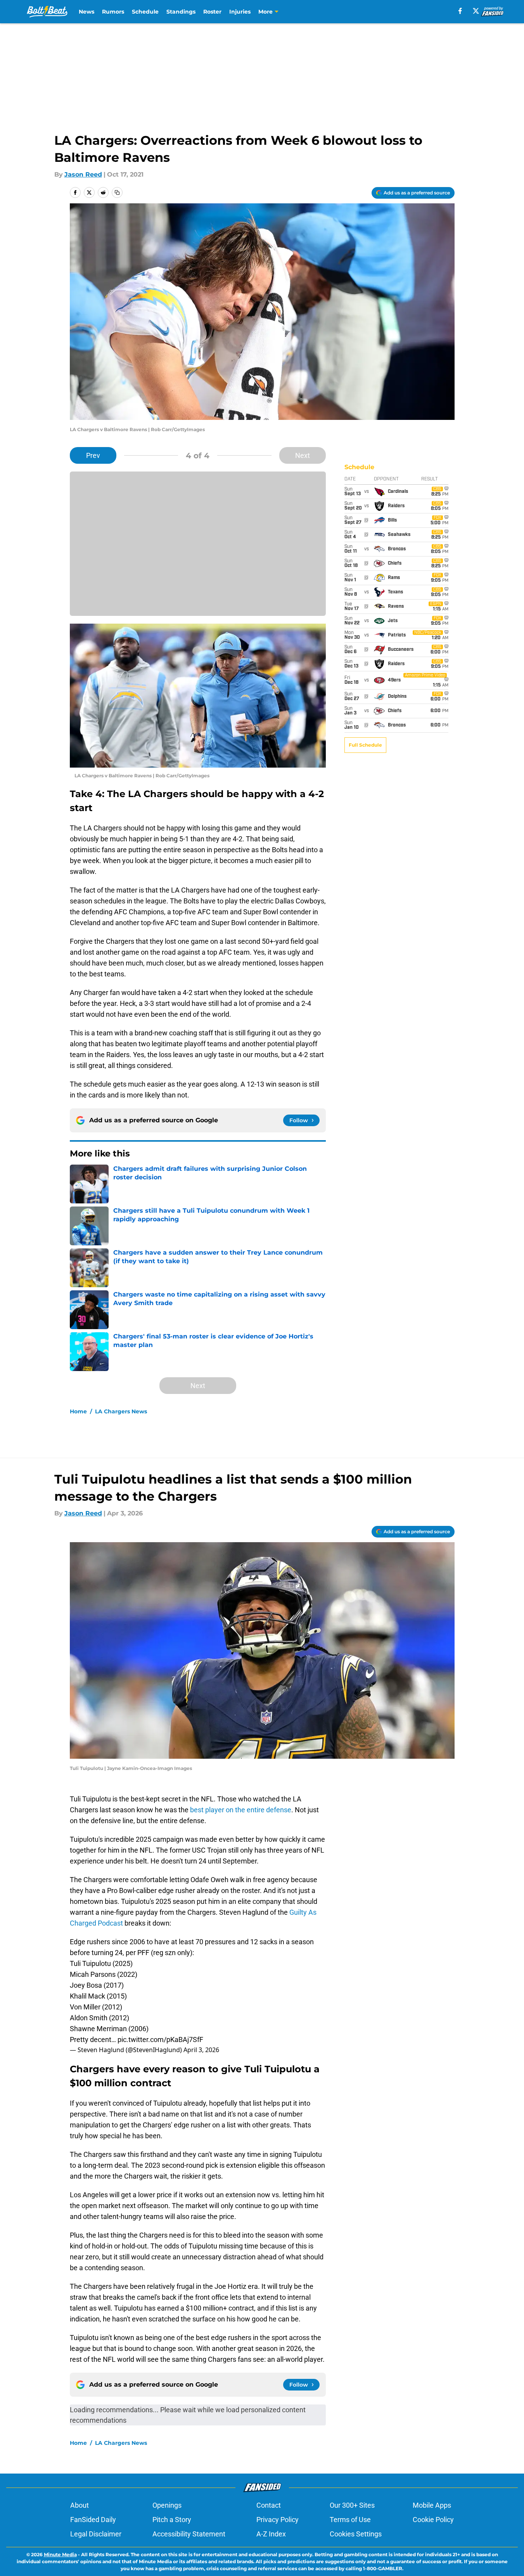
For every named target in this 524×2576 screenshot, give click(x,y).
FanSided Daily (93, 2520)
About (80, 2505)
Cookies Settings (356, 2534)
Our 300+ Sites (352, 2505)
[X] (476, 11)
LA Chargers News (121, 1411)
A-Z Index (271, 2534)
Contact (269, 2505)
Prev (93, 455)
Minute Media (60, 2554)
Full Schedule (365, 745)
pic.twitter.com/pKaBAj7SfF (160, 2039)
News (86, 12)
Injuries (240, 12)
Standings (181, 12)
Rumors (113, 12)
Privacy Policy (278, 2520)
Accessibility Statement (189, 2534)
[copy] (117, 192)
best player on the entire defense (241, 1810)
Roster (212, 12)
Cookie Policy (433, 2520)
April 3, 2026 (201, 2050)
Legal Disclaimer (96, 2534)
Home (78, 1411)
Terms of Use (350, 2520)
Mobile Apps (432, 2505)
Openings (167, 2505)
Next (303, 455)
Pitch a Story (172, 2520)
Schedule (145, 12)
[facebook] (460, 11)
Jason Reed (83, 174)
